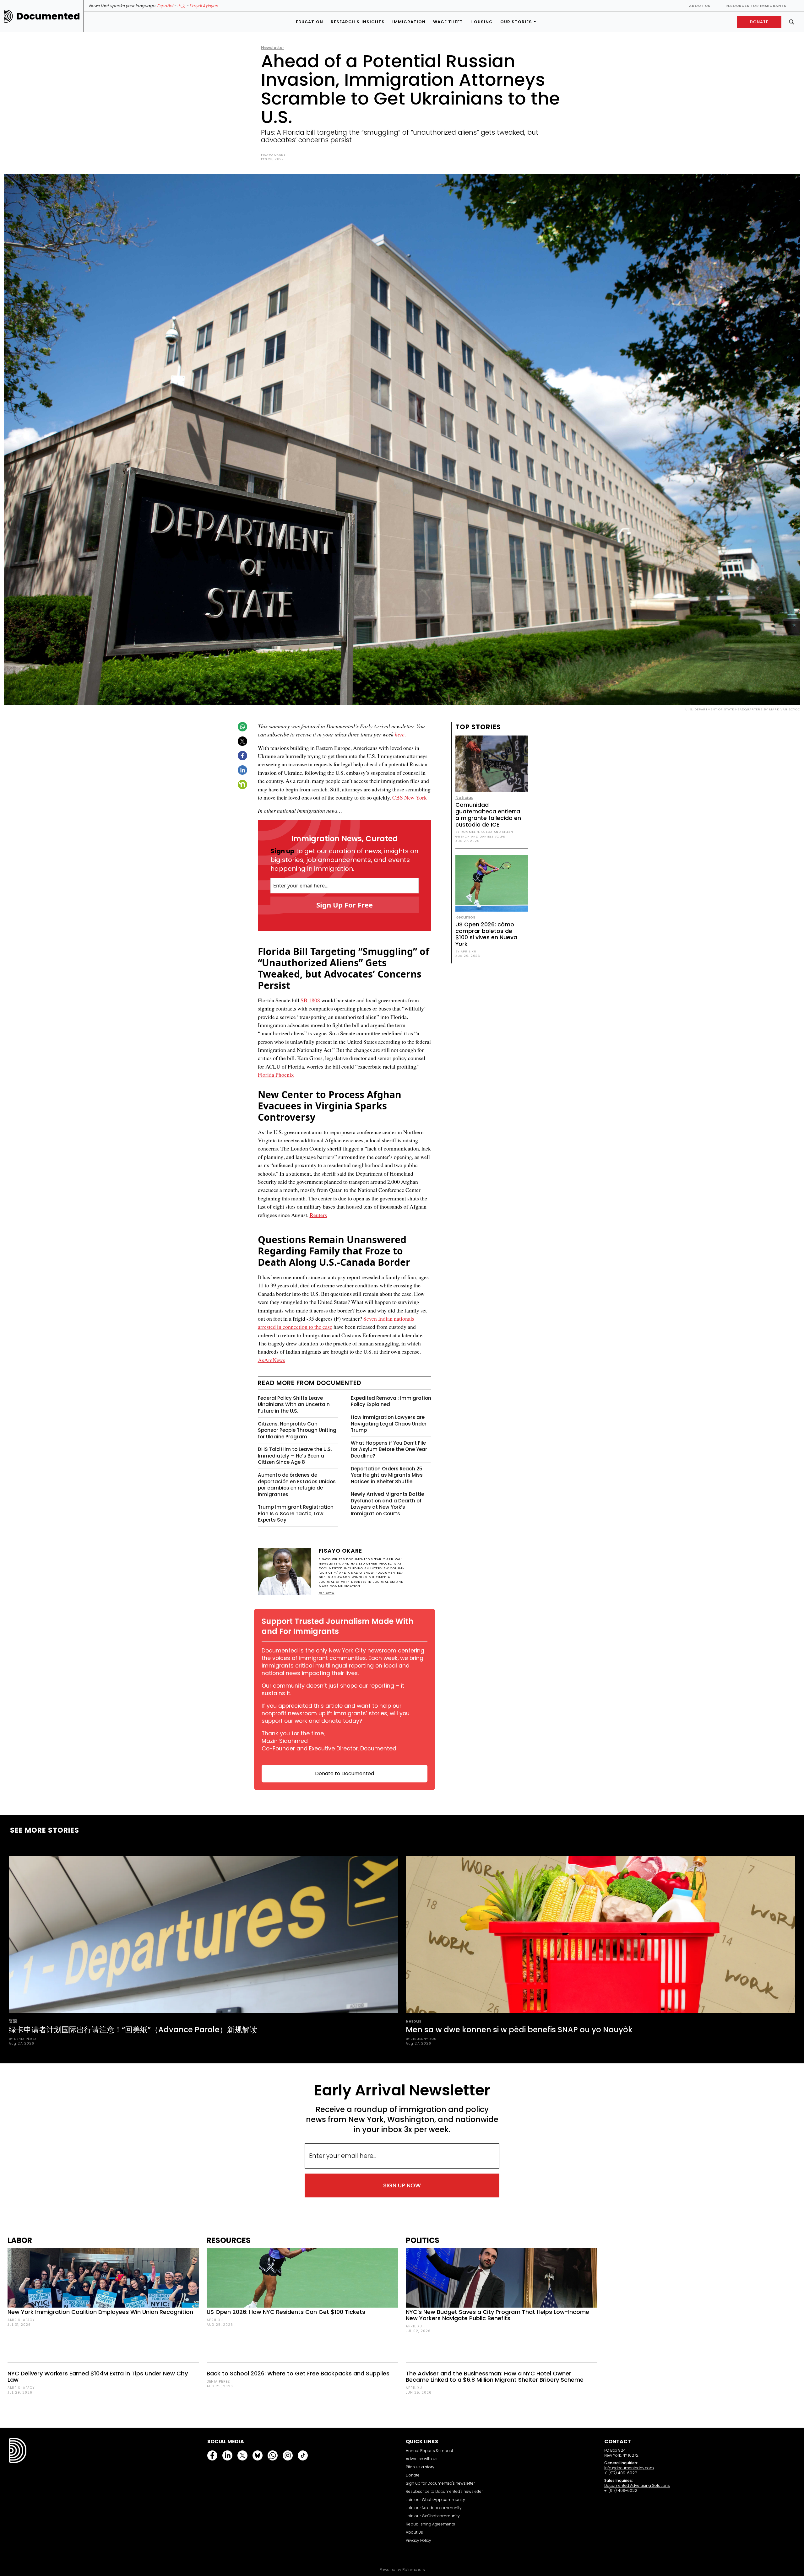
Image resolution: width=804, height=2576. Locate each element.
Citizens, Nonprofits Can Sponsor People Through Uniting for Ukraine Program (297, 1430)
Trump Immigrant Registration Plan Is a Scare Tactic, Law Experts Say (296, 1513)
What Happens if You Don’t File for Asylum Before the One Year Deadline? (389, 1449)
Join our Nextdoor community (434, 2508)
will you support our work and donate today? (336, 1717)
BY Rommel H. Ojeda (474, 832)
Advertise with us (422, 2459)
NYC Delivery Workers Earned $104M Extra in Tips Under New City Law (98, 2377)
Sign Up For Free (345, 905)
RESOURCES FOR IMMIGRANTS (756, 6)
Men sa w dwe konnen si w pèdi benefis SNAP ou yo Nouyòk (519, 2030)
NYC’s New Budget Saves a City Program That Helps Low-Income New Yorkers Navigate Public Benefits (497, 2315)
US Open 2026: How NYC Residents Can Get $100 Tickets (286, 2312)
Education (310, 22)
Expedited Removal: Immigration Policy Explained (391, 1401)
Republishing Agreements (430, 2524)
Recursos (465, 917)
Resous (413, 2021)
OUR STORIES (516, 22)
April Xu (215, 2320)
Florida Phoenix (276, 1075)
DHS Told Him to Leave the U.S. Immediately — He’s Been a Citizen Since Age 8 (295, 1456)
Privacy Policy (418, 2540)
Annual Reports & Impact (429, 2451)
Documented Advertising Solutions (637, 2485)
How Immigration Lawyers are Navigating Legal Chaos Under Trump (389, 1424)
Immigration (409, 22)
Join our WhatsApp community (435, 2500)
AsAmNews (272, 1360)
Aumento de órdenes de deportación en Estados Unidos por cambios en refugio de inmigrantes (297, 1485)
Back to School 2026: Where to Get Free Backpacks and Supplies (298, 2373)
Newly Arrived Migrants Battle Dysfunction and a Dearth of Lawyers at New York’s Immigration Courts (387, 1504)
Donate (413, 2475)
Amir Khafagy (21, 2320)
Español (165, 6)
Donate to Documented (345, 1773)
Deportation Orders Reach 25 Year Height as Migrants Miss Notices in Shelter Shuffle (387, 1475)
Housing (482, 22)
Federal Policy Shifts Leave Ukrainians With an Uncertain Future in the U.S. (294, 1404)
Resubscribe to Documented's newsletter (444, 2491)
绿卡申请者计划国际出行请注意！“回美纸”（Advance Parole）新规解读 (133, 2030)
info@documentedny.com (629, 2468)
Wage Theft (448, 22)
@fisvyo (327, 1593)
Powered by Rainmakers (402, 2570)
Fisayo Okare (273, 155)
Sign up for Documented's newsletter (440, 2483)
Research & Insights (358, 22)
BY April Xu (466, 951)
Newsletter (273, 48)
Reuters (318, 1215)
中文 (181, 6)
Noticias (464, 798)
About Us (700, 6)
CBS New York (410, 797)
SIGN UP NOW (402, 2185)
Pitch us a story (420, 2467)
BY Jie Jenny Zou (421, 2039)
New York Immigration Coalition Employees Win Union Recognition (100, 2312)
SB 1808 (310, 1000)
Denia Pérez (218, 2382)
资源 (13, 2021)
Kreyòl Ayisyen (204, 6)
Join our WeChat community (433, 2516)
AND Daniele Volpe (487, 836)
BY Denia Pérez (23, 2039)
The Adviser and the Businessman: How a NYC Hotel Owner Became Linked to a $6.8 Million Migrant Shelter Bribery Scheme (495, 2377)
